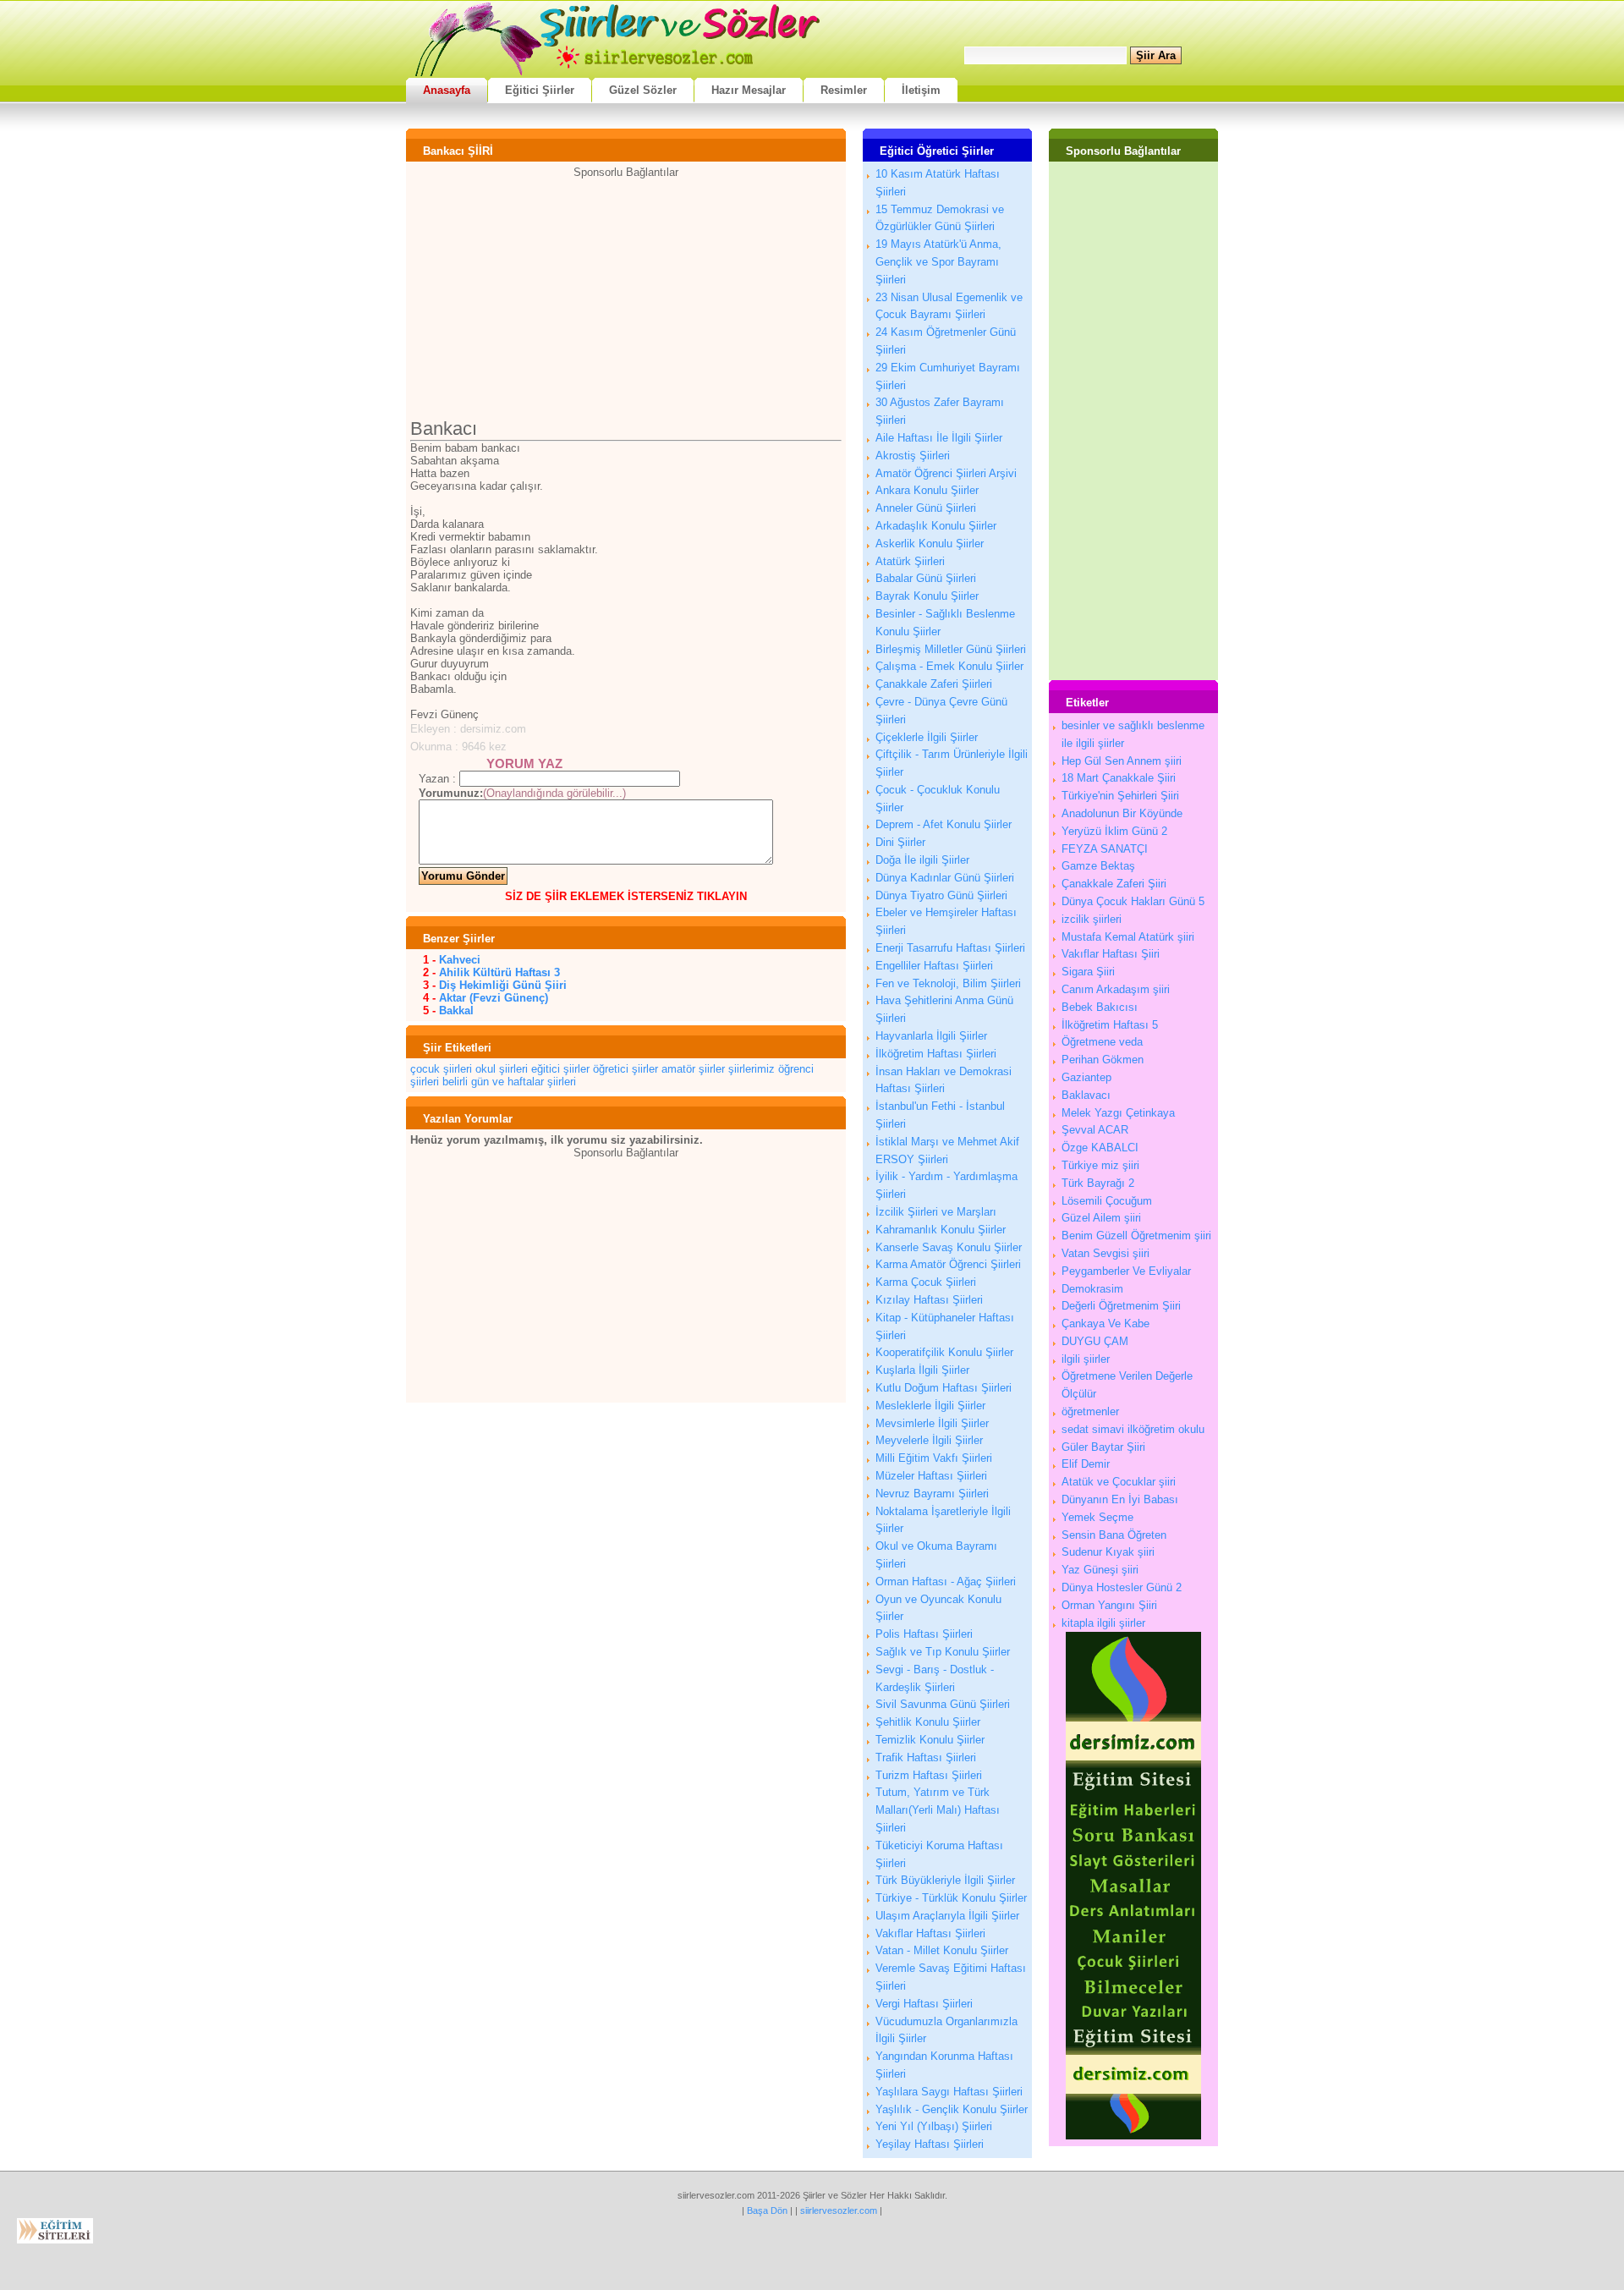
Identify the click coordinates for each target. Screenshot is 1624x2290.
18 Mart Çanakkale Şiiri (1119, 778)
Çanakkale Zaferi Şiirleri (934, 684)
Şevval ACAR (1095, 1130)
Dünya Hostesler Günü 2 (1122, 1587)
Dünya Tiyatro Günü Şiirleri (941, 895)
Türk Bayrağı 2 (1098, 1183)
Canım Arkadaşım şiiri (1116, 989)
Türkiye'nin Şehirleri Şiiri (1120, 796)
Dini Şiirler (900, 842)
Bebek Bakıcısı (1100, 1007)
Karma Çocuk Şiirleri (926, 1282)
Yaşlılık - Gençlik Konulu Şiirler (952, 2109)
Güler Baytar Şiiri (1103, 1447)
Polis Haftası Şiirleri (924, 1634)
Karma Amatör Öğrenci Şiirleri (948, 1264)
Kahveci (460, 960)
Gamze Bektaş (1098, 866)
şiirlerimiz (752, 1069)
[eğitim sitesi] (1133, 2136)
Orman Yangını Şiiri (1109, 1605)
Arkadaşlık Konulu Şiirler (936, 526)
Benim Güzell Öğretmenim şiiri (1136, 1236)
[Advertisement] (626, 297)
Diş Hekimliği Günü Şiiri (503, 985)
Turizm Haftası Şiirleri (929, 1775)
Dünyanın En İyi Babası (1120, 1499)
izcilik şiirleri (1092, 919)
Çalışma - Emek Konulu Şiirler (949, 666)
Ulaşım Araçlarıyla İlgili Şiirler (947, 1916)
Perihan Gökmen (1103, 1060)
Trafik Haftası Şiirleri (926, 1757)
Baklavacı (1086, 1095)
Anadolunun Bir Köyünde (1122, 813)
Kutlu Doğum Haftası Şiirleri (944, 1388)
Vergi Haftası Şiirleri (924, 2004)
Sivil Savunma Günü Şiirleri (943, 1704)
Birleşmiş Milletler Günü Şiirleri (951, 649)
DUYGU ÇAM (1095, 1341)
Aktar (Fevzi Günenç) (494, 998)
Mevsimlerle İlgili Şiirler (932, 1423)
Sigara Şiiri (1088, 972)
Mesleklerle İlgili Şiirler (930, 1406)
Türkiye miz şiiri (1100, 1165)
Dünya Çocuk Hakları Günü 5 (1133, 901)
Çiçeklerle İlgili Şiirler (927, 737)
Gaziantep (1086, 1077)
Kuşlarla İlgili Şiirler (922, 1370)
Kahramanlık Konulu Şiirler (941, 1230)
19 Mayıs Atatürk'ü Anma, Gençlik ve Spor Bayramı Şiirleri (938, 262)
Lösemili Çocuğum (1107, 1201)
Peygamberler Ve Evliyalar (1126, 1271)
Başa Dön (767, 2210)
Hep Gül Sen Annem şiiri (1122, 761)
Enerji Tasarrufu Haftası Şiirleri (950, 948)
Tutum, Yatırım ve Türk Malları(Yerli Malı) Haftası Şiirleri (938, 1810)
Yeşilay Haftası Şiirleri (930, 2144)
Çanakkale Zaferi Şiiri (1114, 884)
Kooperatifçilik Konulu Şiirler (944, 1352)
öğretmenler (1090, 1411)
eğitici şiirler (560, 1069)
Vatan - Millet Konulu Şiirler (942, 1950)
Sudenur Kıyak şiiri (1108, 1552)
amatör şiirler (693, 1069)
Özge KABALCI (1100, 1148)
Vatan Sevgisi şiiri (1106, 1253)
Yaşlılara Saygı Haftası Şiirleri (949, 2092)
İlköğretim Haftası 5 (1110, 1025)
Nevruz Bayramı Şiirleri (932, 1494)
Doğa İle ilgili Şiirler (922, 860)
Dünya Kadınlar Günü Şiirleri (945, 878)
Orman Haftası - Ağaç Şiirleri (946, 1582)
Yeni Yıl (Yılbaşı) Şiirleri (934, 2126)
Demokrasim (1092, 1289)
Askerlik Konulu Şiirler (930, 544)
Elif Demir (1086, 1464)
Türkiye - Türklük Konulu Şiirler (951, 1898)
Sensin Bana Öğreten (1114, 1535)
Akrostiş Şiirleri (913, 456)
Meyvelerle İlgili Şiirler (929, 1440)
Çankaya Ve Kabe (1106, 1323)
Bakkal (456, 1010)
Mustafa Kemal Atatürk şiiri (1128, 937)
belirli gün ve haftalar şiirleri (509, 1082)
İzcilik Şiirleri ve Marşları (936, 1212)
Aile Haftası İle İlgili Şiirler (939, 438)
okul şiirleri (502, 1069)
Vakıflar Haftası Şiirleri (930, 1933)
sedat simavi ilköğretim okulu (1133, 1429)
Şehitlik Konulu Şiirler (928, 1722)
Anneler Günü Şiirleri (926, 508)
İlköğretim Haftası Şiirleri (936, 1054)
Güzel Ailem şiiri (1101, 1218)
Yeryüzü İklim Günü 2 (1114, 831)
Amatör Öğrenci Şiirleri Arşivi (946, 473)
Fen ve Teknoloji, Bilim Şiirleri (948, 983)
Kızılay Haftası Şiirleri (929, 1300)
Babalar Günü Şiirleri (926, 578)
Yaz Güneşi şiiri (1100, 1570)
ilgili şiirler (1086, 1359)
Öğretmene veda (1102, 1042)
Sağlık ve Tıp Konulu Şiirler (943, 1652)
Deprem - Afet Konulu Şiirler (944, 824)
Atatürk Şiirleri (910, 561)
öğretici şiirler (625, 1069)
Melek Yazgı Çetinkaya (1118, 1113)
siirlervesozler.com (839, 2210)
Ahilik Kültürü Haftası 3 (499, 972)
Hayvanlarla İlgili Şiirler (931, 1036)
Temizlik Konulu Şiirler (930, 1740)
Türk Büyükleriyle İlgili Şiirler (945, 1880)
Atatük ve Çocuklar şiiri (1119, 1482)
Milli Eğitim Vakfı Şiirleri (934, 1458)
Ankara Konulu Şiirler (927, 490)
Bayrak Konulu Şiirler (927, 596)
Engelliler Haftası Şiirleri (934, 966)
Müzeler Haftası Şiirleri (931, 1476)
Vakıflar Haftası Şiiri (1111, 954)
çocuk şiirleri (441, 1069)
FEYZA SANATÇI (1105, 849)
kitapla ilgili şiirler (1103, 1623)
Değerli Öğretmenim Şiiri (1121, 1306)
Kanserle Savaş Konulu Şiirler (949, 1247)
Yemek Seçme (1097, 1517)
